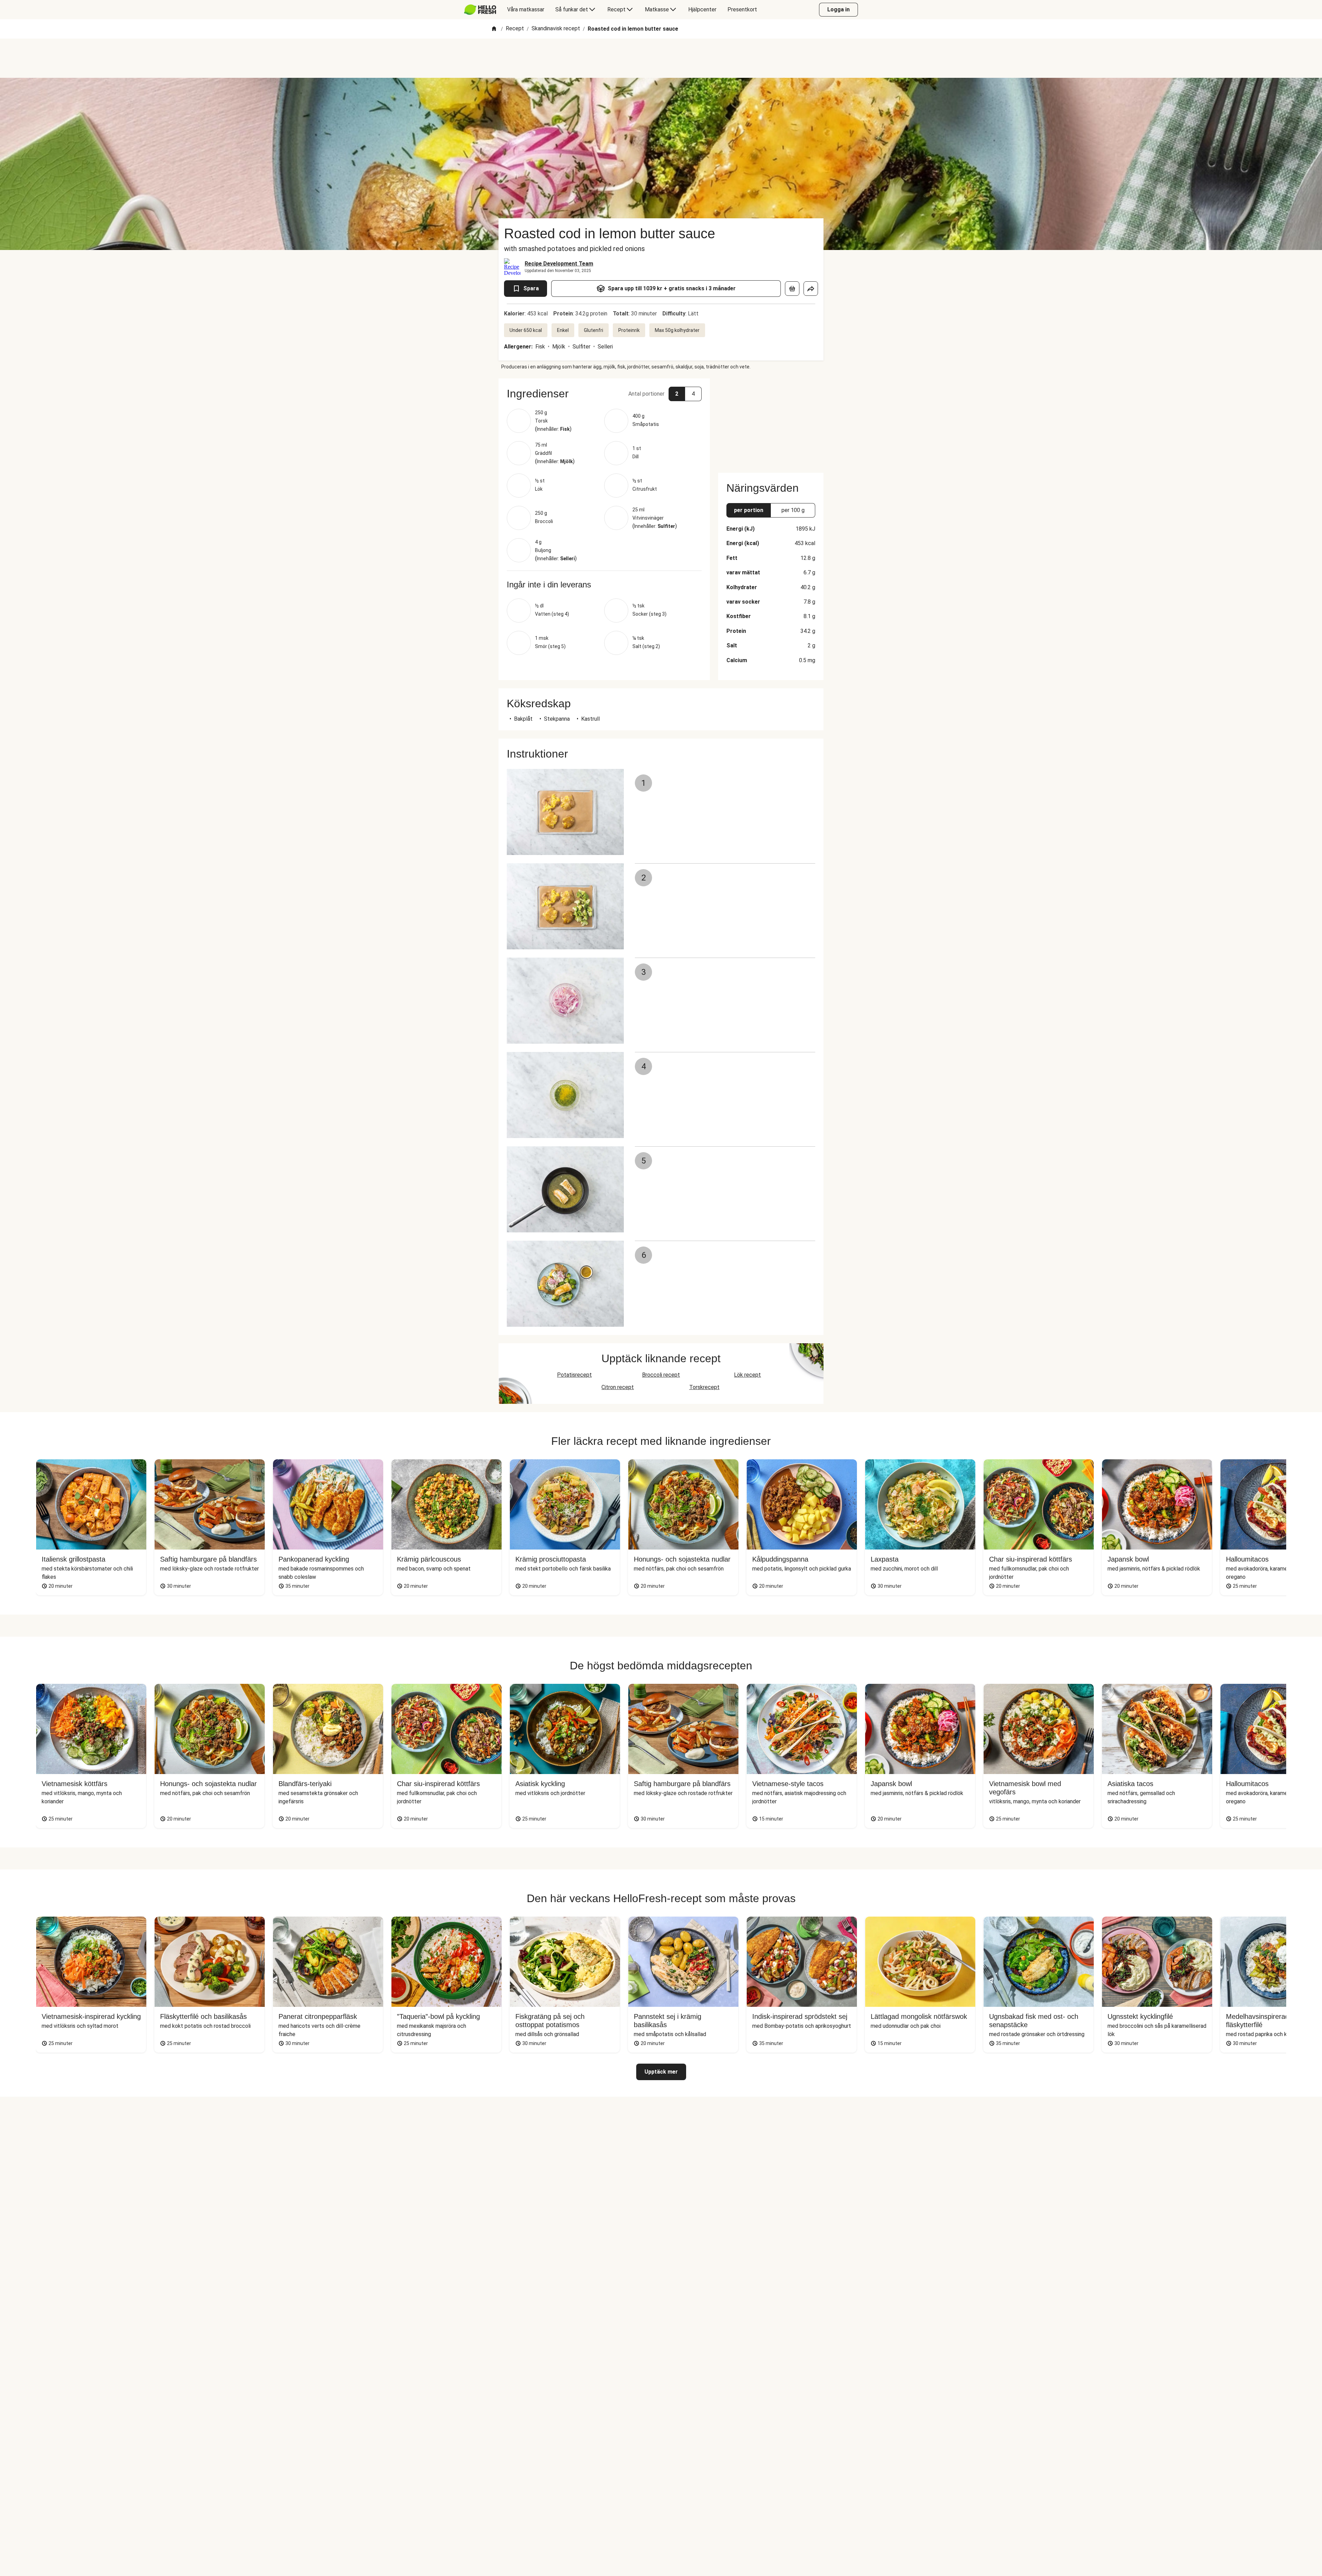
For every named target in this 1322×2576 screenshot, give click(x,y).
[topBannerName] (661, 58)
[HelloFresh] (480, 10)
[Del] (811, 289)
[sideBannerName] (771, 421)
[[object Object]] (792, 289)
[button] (604, 394)
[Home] (494, 29)
